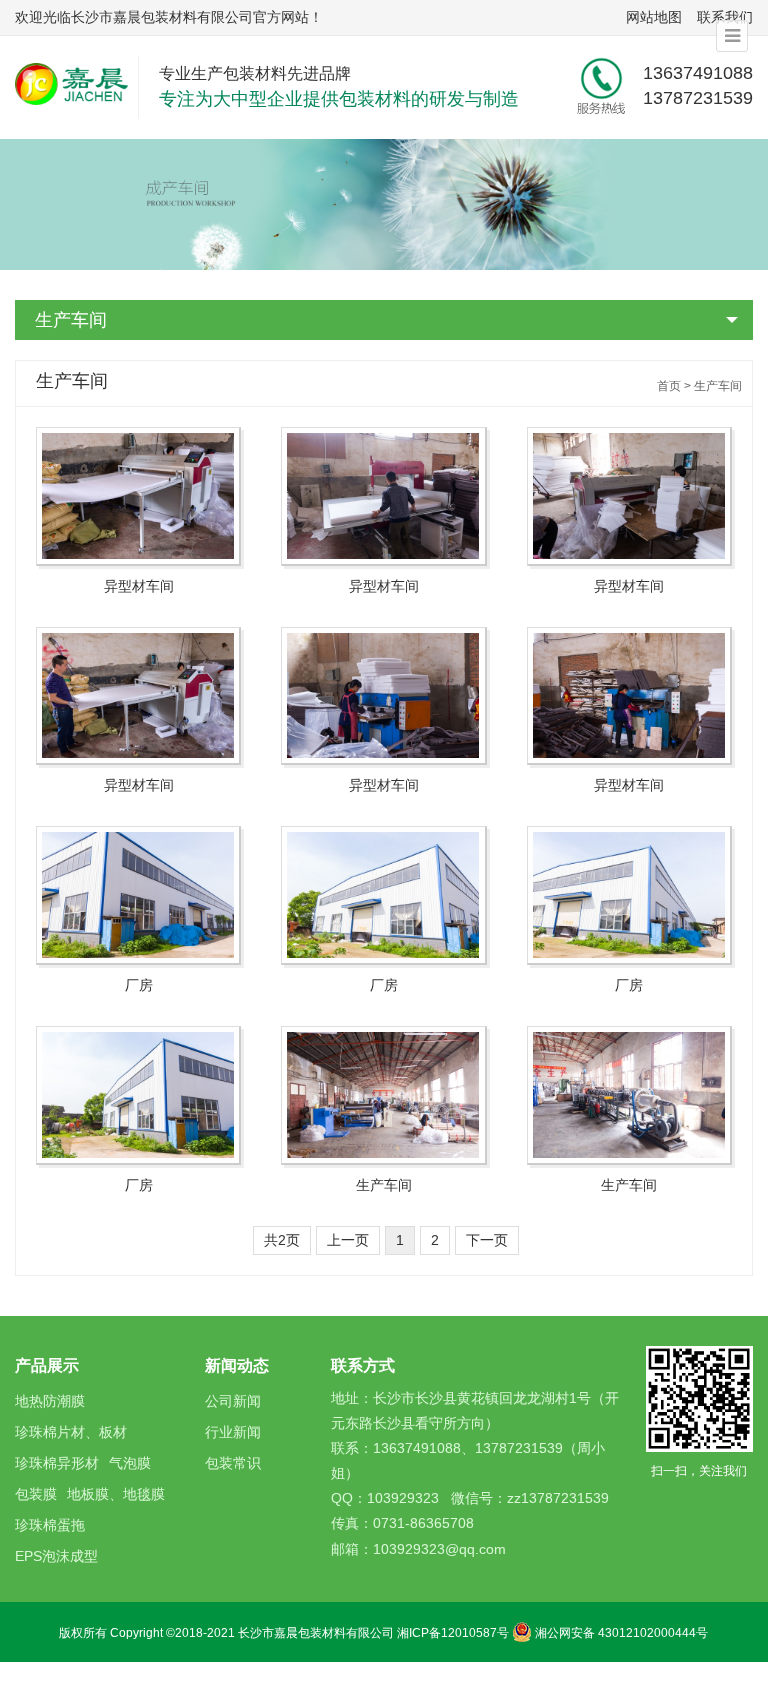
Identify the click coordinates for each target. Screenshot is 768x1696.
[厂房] (138, 895)
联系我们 (725, 17)
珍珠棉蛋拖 (50, 1525)
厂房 (139, 985)
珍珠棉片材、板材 (71, 1432)
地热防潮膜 (50, 1401)
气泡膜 (130, 1463)
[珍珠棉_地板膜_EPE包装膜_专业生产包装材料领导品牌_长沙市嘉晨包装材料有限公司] (76, 83)
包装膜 (36, 1494)
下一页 (487, 1240)
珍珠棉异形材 (57, 1463)
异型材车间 (139, 586)
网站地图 (654, 17)
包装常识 (233, 1463)
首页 (669, 386)
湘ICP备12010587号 (453, 1633)
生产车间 (71, 320)
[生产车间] (383, 1095)
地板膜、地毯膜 (116, 1494)
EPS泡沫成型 (56, 1556)
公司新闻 (233, 1401)
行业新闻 (233, 1432)
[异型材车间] (138, 496)
